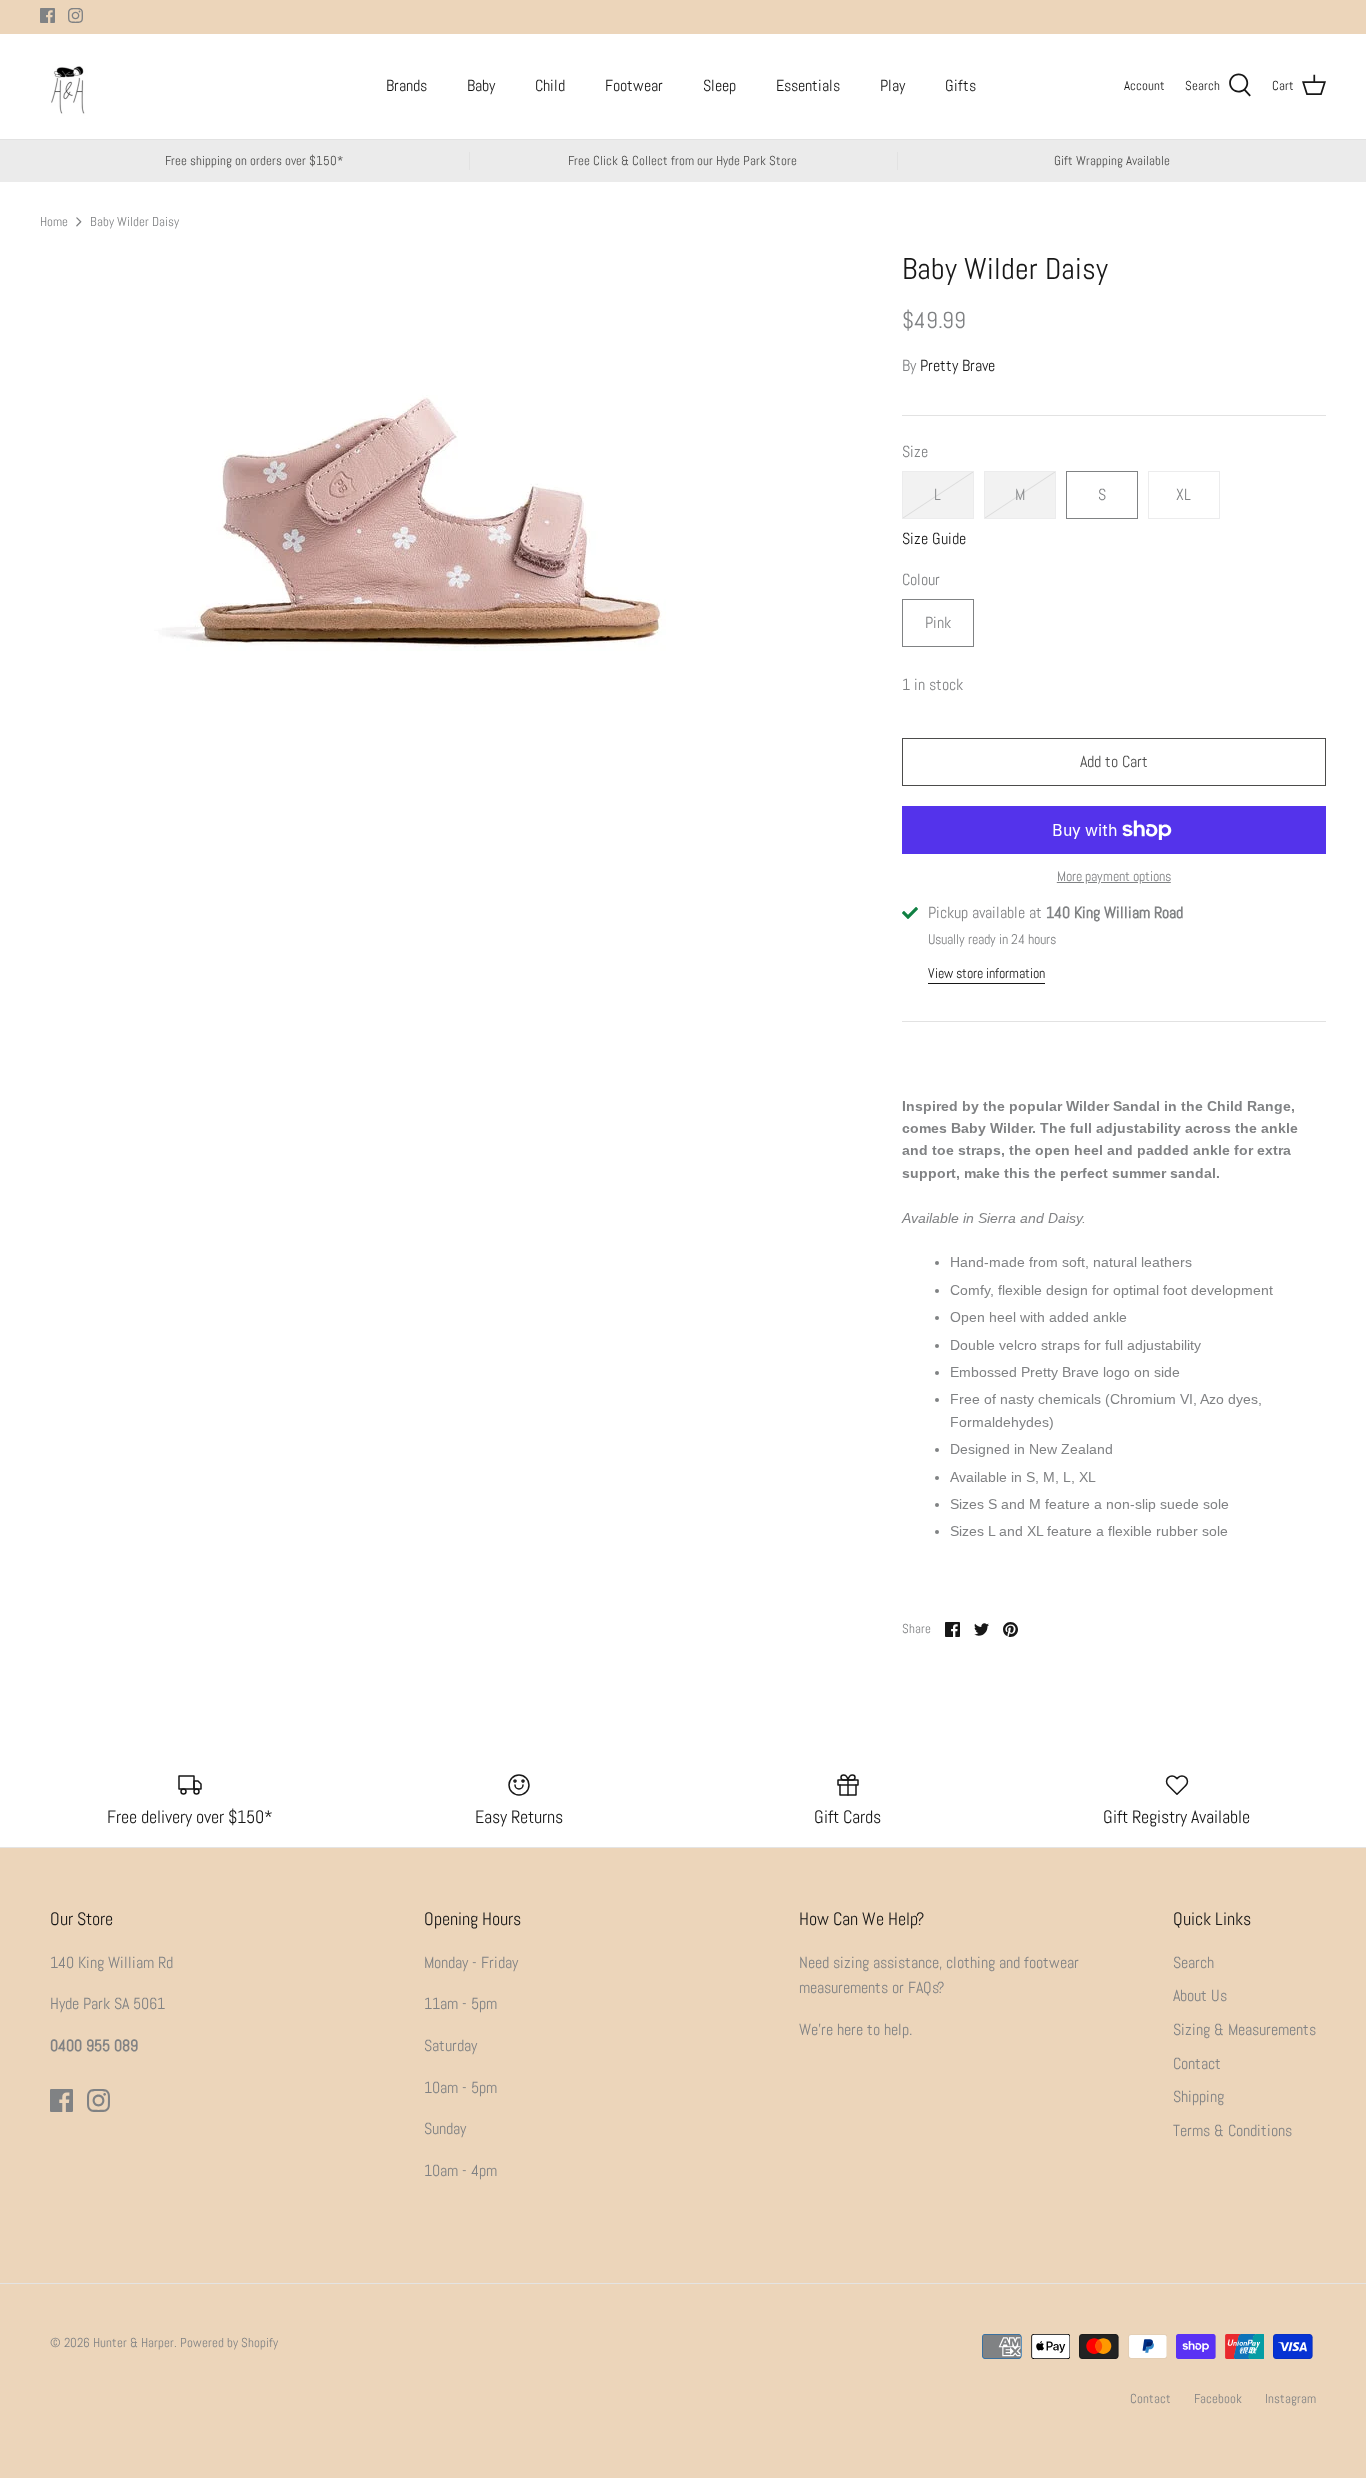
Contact (1197, 2063)
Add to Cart (1114, 761)
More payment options (1114, 876)
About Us (1200, 1995)
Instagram (1290, 2398)
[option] (426, 539)
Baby (481, 85)
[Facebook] (47, 15)
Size (915, 451)
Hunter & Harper (133, 2342)
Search (1193, 1962)
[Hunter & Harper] (67, 86)
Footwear (634, 85)
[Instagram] (75, 15)
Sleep (719, 85)
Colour (921, 579)
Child (550, 85)
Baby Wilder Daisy (134, 220)
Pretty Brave (957, 365)
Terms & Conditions (1232, 2130)
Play (892, 85)
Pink (938, 622)
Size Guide (934, 538)
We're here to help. (855, 2029)
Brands (406, 85)
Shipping (1198, 2096)
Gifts (960, 85)
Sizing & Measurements (1244, 2029)
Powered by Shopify (229, 2342)
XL (1183, 494)
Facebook (1218, 2398)
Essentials (808, 85)
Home (54, 220)
